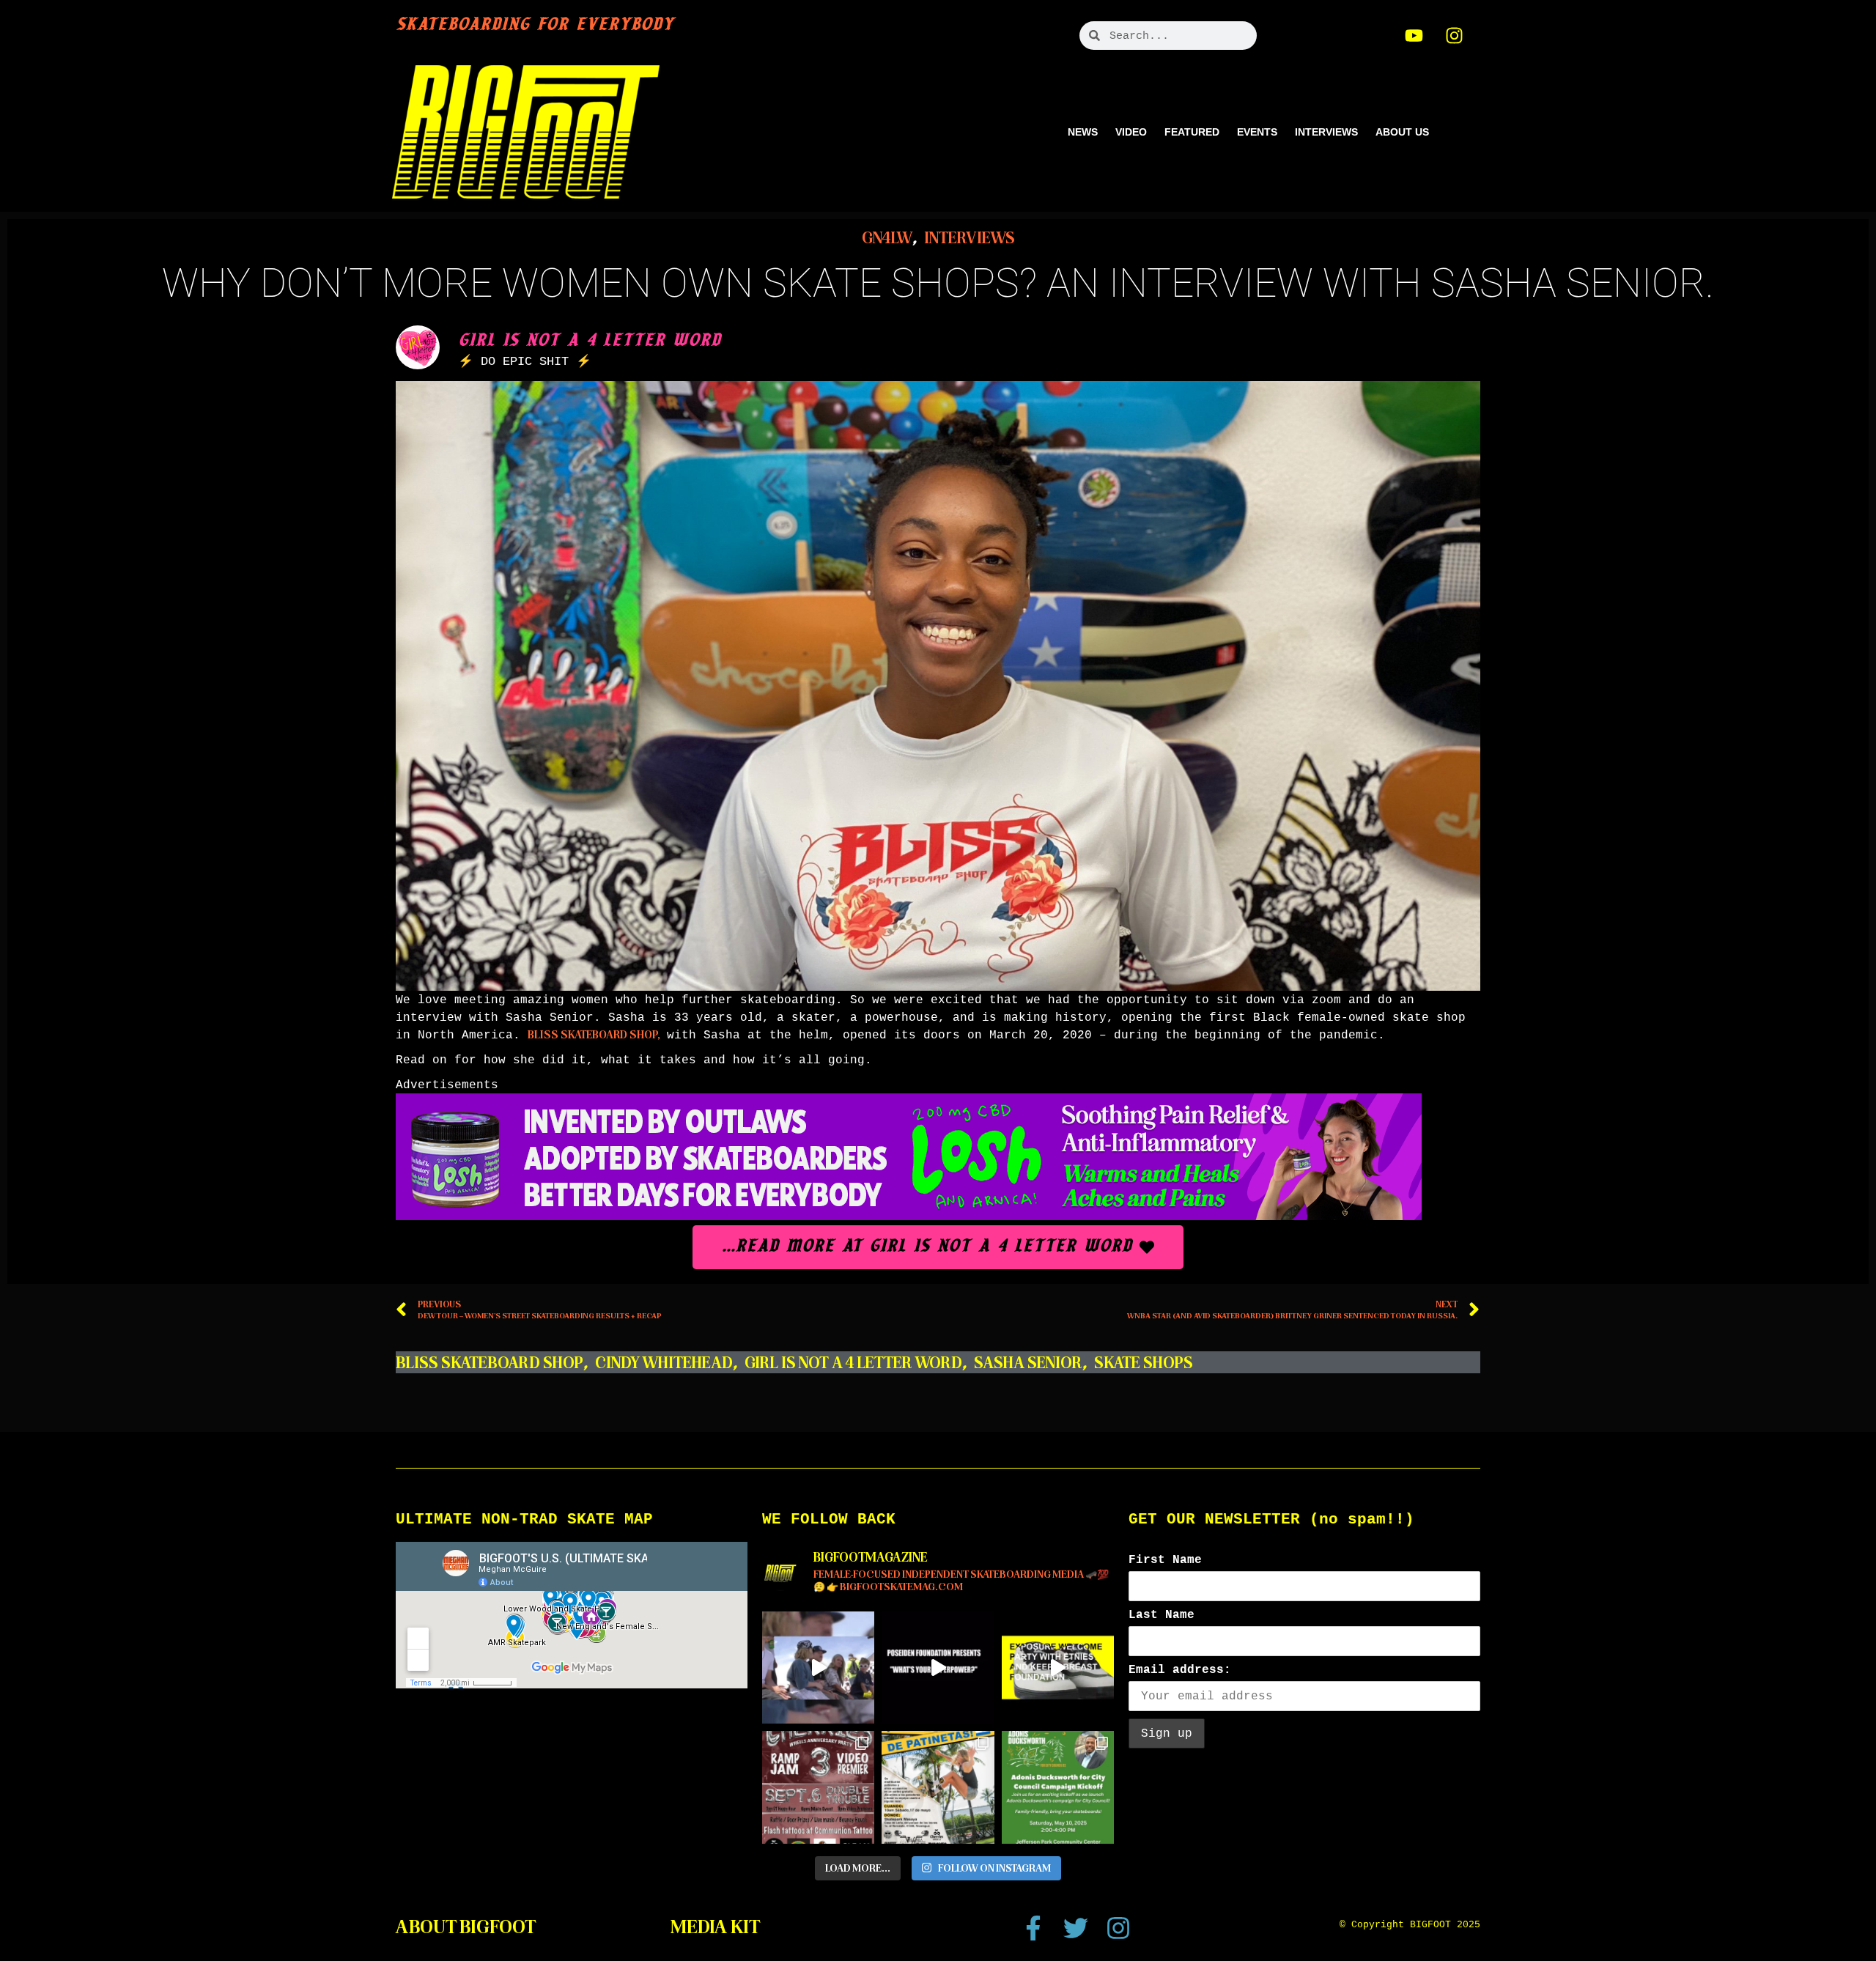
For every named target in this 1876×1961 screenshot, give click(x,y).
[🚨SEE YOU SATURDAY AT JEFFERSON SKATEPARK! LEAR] (1058, 1787)
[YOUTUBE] (1414, 35)
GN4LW (887, 238)
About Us (1402, 132)
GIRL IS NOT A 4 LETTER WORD (853, 1363)
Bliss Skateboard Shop (490, 1363)
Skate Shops (1144, 1363)
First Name (1165, 1560)
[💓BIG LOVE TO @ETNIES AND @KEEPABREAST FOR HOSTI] (1058, 1668)
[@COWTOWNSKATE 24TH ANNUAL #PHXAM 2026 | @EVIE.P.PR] (818, 1668)
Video (1131, 132)
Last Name (1162, 1615)
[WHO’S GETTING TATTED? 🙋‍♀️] (818, 1787)
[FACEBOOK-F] (1033, 1928)
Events (1257, 132)
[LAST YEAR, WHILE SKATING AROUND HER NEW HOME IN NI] (938, 1787)
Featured (1192, 132)
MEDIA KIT (715, 1927)
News (1083, 132)
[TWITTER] (1076, 1928)
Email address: (1180, 1670)
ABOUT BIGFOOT (466, 1927)
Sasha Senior (1028, 1363)
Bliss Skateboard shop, (594, 1035)
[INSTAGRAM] (1455, 35)
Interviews (1326, 132)
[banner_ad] (909, 1216)
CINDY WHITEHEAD (664, 1363)
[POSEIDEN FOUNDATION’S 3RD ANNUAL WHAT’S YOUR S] (938, 1668)
